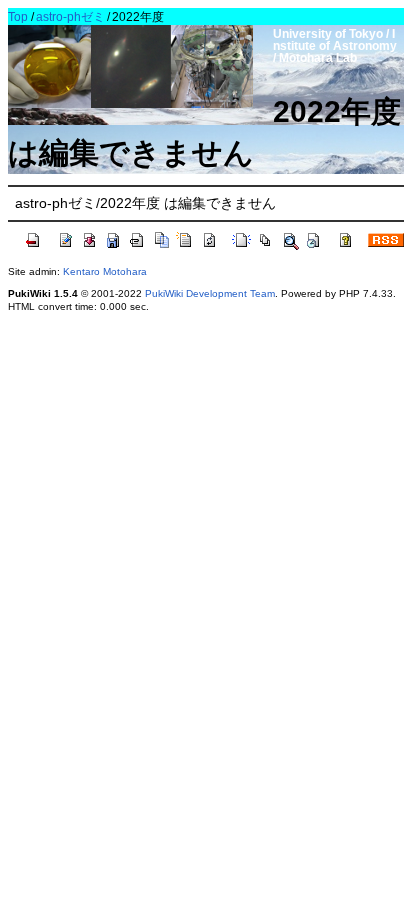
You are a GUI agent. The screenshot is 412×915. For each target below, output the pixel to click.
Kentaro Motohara (105, 271)
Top (18, 17)
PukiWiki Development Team (210, 293)
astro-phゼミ (70, 17)
